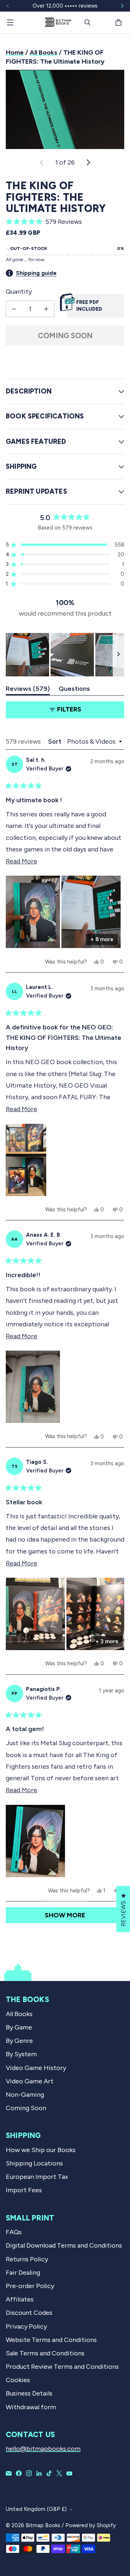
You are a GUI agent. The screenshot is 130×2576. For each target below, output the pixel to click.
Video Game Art (30, 2081)
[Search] (87, 22)
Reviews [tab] (28, 690)
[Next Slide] (118, 655)
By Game (19, 2027)
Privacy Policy (26, 2326)
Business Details (29, 2393)
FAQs (14, 2232)
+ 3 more (107, 1641)
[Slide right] (122, 6)
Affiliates (20, 2299)
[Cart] (120, 22)
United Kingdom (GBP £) (36, 2509)
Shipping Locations (34, 2163)
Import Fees (24, 2190)
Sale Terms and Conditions (45, 2353)
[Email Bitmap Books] (9, 2473)
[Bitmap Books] (58, 22)
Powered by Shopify (91, 2525)
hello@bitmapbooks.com (43, 2449)
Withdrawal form (31, 2407)
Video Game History (36, 2068)
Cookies (18, 2380)
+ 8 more (102, 939)
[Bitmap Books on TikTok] (49, 2473)
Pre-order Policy (30, 2286)
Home (15, 52)
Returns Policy (27, 2259)
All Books (44, 52)
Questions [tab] (74, 690)
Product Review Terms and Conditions (62, 2367)
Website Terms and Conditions (51, 2340)
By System (21, 2054)
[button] (65, 222)
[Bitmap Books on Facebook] (19, 2473)
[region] (65, 655)
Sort (55, 741)
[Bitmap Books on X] (59, 2473)
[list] (65, 109)
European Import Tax (37, 2177)
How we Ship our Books (41, 2150)
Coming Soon (65, 336)
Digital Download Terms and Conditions (64, 2245)
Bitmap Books (43, 2525)
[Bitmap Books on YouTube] (69, 2473)
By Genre (19, 2041)
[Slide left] (8, 6)
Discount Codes (29, 2313)
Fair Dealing (23, 2273)
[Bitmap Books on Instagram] (29, 2473)
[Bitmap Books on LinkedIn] (39, 2473)
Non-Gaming (25, 2095)
